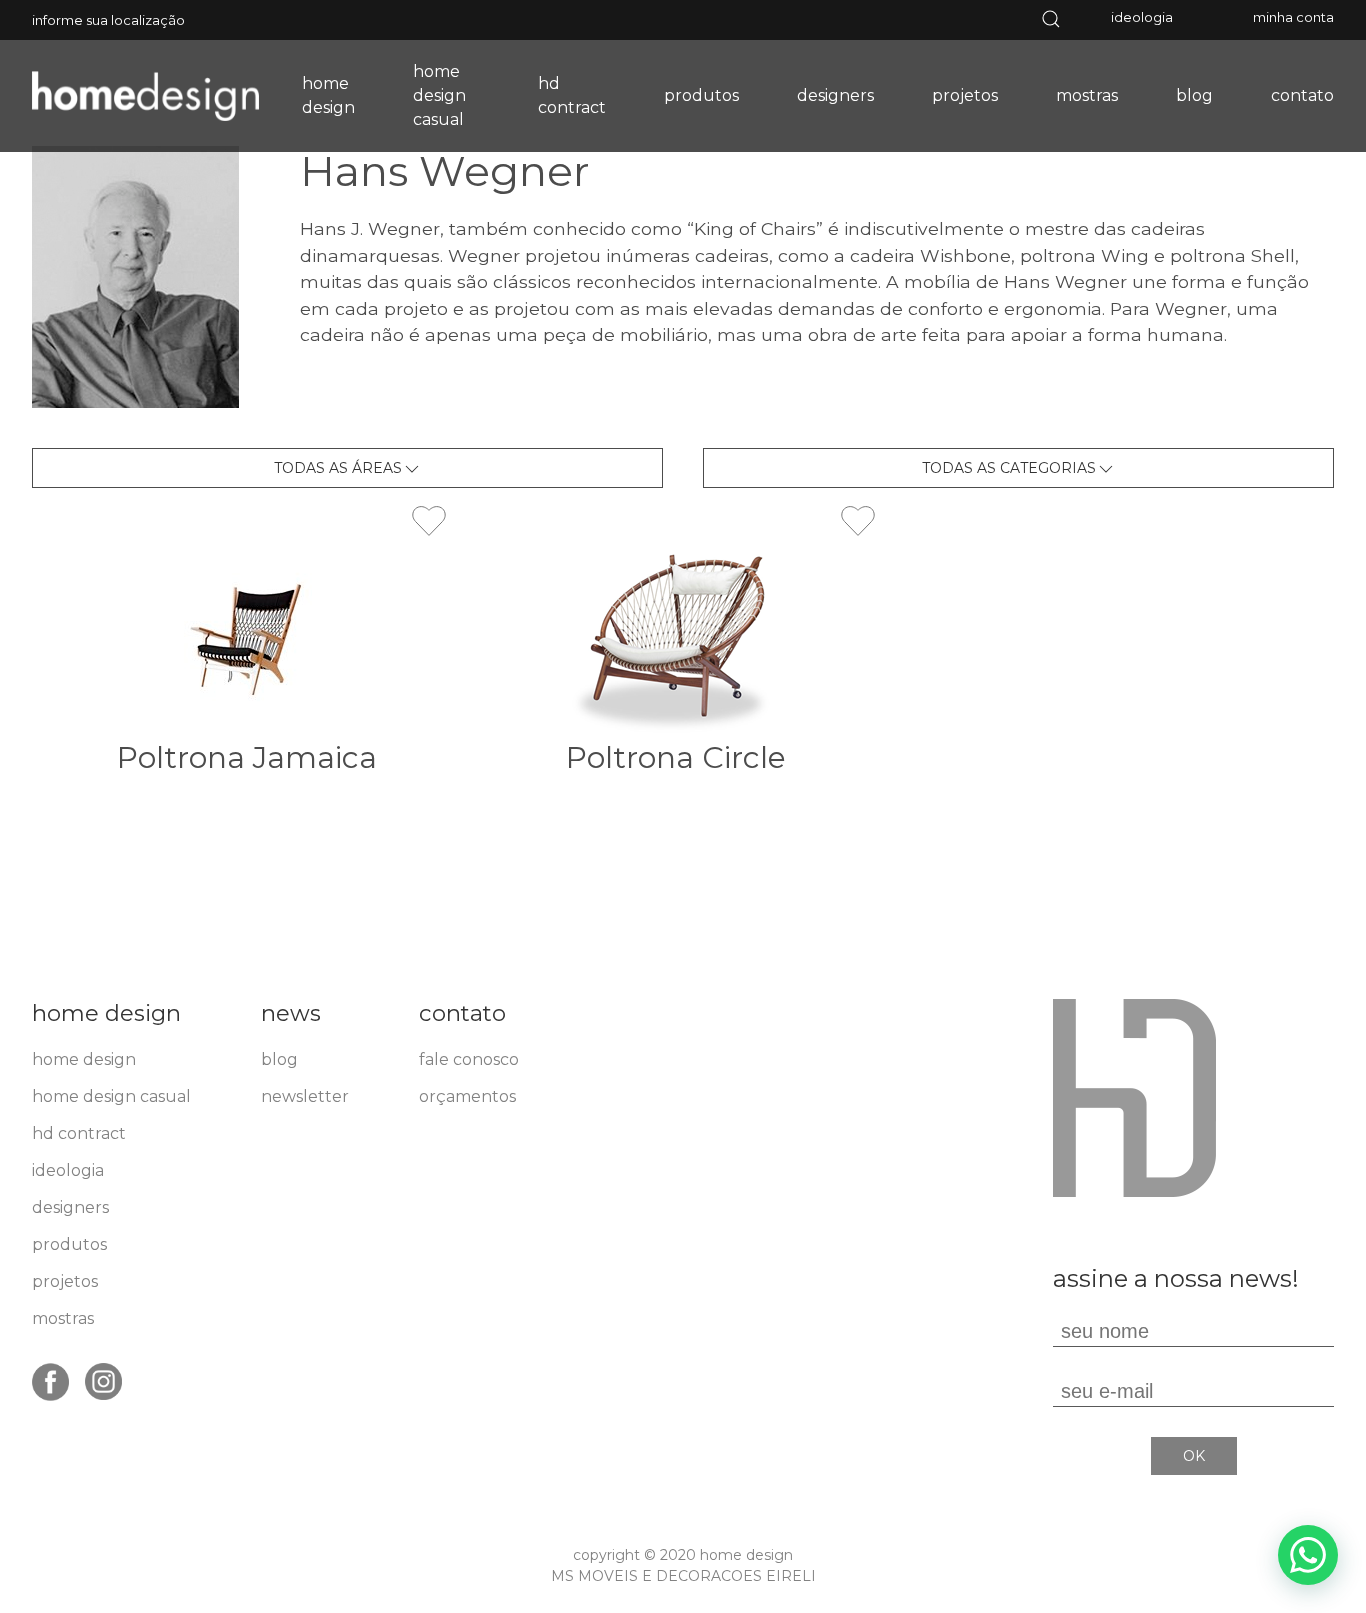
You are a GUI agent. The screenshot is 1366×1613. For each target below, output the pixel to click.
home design (328, 95)
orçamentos (467, 1096)
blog (1194, 95)
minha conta (1293, 17)
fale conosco (469, 1059)
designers (835, 95)
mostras (1087, 95)
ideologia (1142, 17)
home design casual (439, 95)
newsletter (305, 1096)
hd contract (572, 95)
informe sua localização (108, 20)
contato (1302, 95)
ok (1194, 1456)
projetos (965, 95)
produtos (701, 95)
